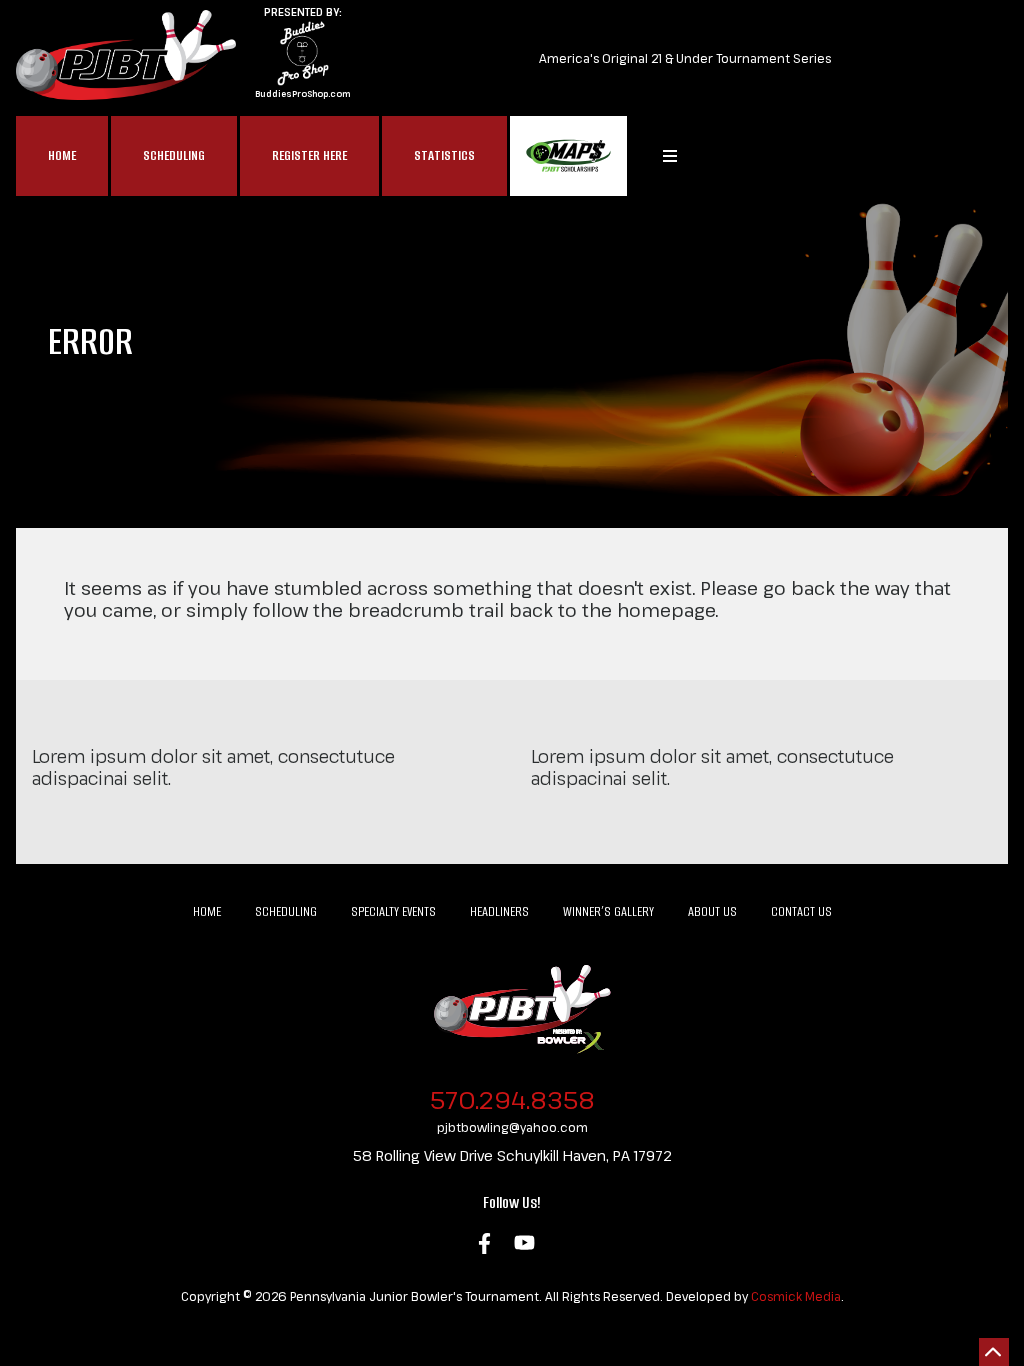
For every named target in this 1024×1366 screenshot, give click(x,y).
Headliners (499, 911)
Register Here (309, 155)
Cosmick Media (796, 1296)
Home (62, 155)
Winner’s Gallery (608, 911)
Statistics (444, 155)
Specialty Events (393, 911)
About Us (712, 911)
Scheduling (174, 155)
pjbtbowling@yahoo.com (512, 1127)
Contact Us (801, 911)
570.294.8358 (512, 1099)
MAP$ (568, 156)
